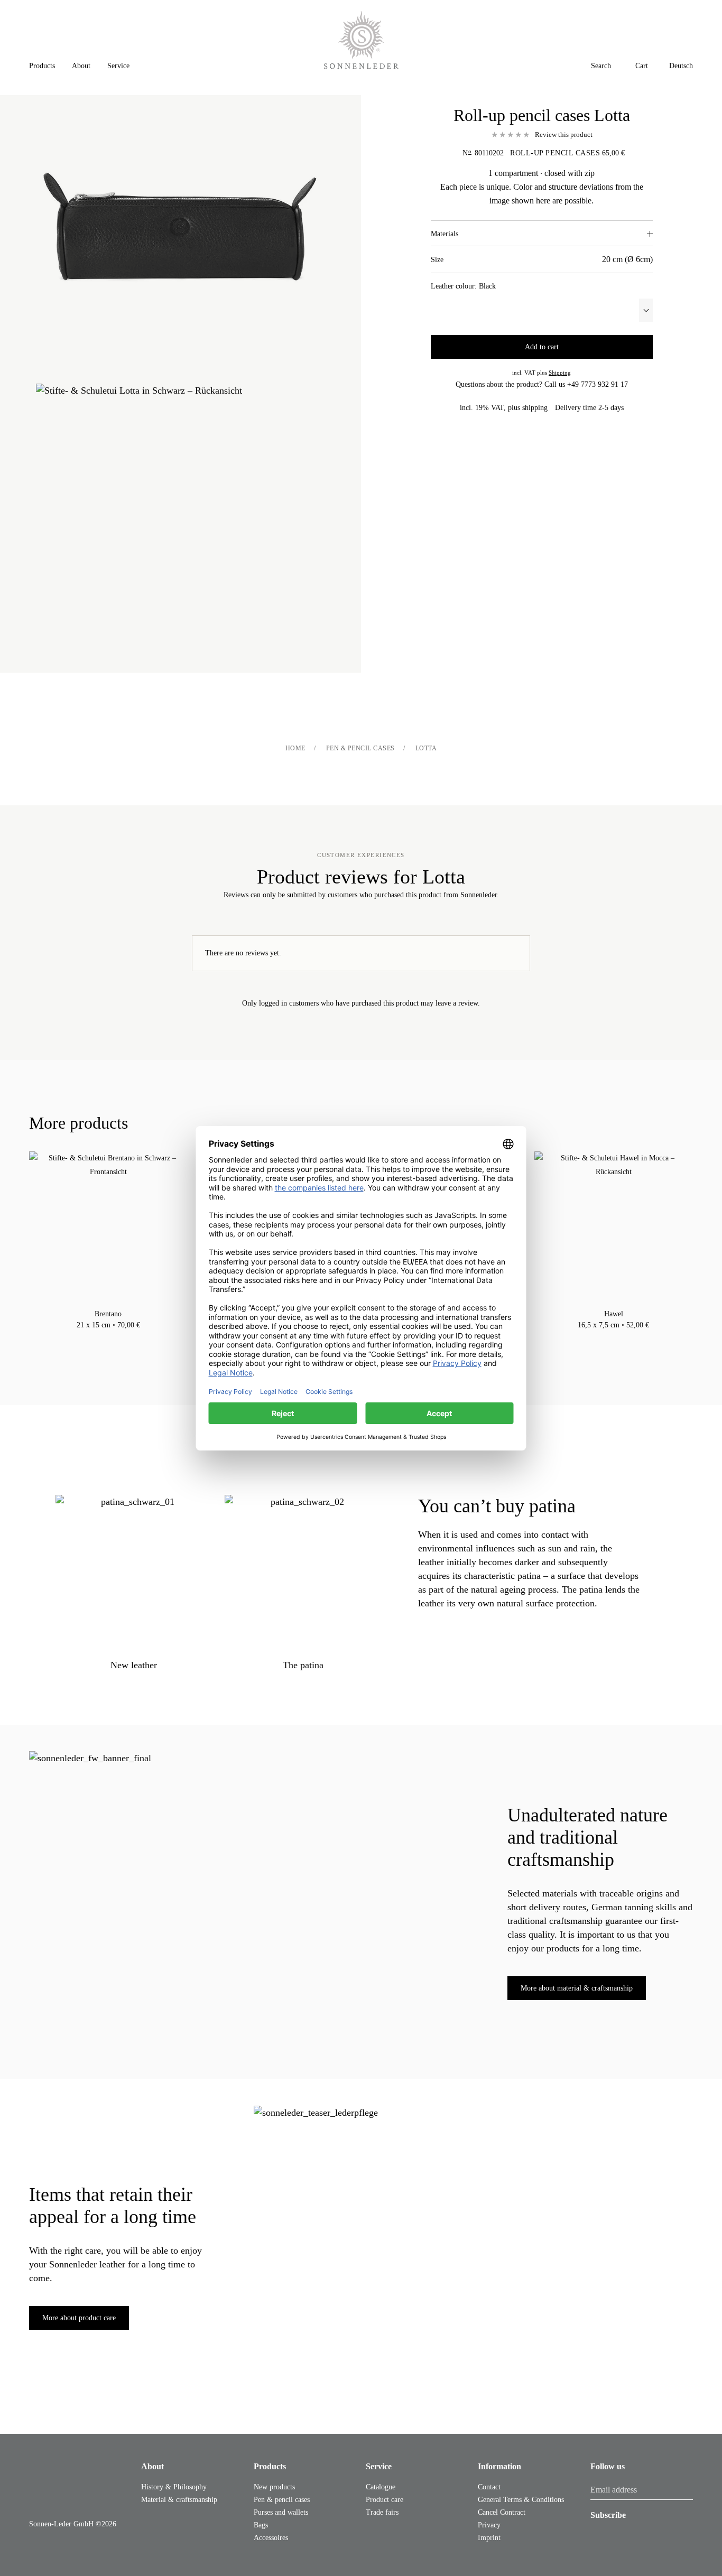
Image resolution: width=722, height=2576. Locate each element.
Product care (385, 2500)
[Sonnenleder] (361, 40)
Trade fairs (382, 2512)
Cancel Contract (502, 2512)
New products (274, 2487)
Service (379, 2466)
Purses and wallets (281, 2512)
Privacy (489, 2525)
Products (270, 2466)
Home (295, 748)
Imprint (489, 2538)
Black (98, 1338)
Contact (489, 2487)
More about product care (79, 2318)
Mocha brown (108, 1338)
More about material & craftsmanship (577, 1988)
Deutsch (681, 66)
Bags (261, 2525)
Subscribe (608, 2515)
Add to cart (542, 347)
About (152, 2466)
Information (499, 2466)
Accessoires (271, 2538)
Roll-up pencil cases (555, 153)
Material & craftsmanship (179, 2500)
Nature (119, 1338)
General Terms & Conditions (521, 2500)
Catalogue (381, 2487)
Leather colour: (463, 286)
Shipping (560, 373)
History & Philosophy (174, 2487)
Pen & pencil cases (360, 748)
